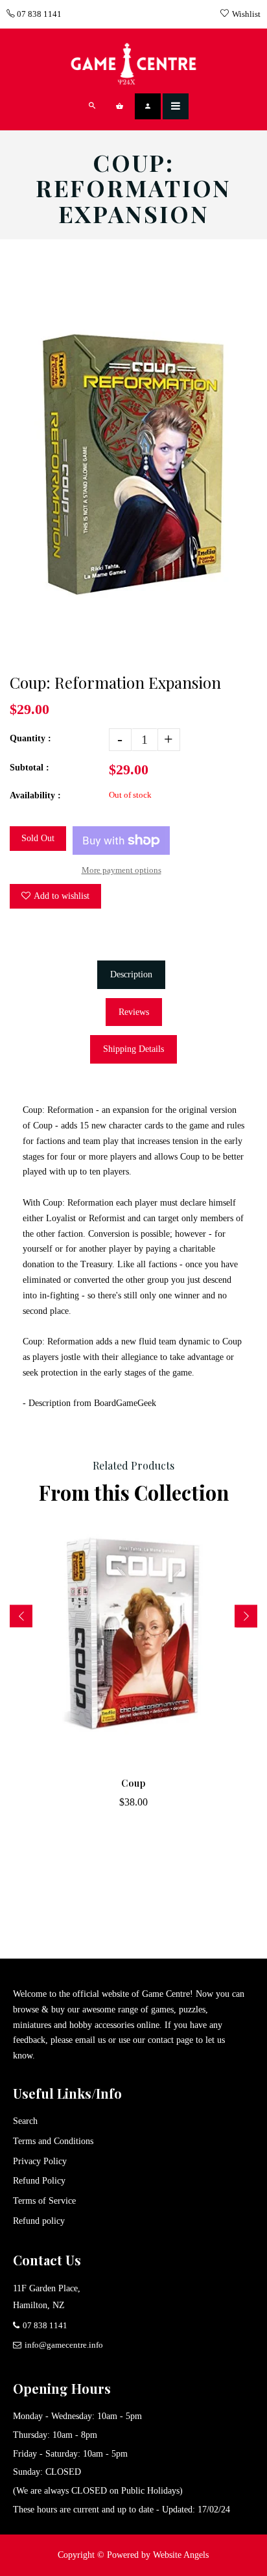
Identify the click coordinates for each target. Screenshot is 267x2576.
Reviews (134, 1012)
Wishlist (246, 14)
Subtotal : (29, 768)
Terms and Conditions (53, 2141)
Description (131, 974)
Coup (133, 1783)
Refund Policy (39, 2181)
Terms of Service (44, 2201)
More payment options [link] (122, 870)
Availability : (35, 795)
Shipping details (133, 1049)
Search (25, 2121)
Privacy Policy (40, 2161)
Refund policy (39, 2221)
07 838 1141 (38, 14)
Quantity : (30, 738)
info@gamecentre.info (64, 2345)
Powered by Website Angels (158, 2555)
